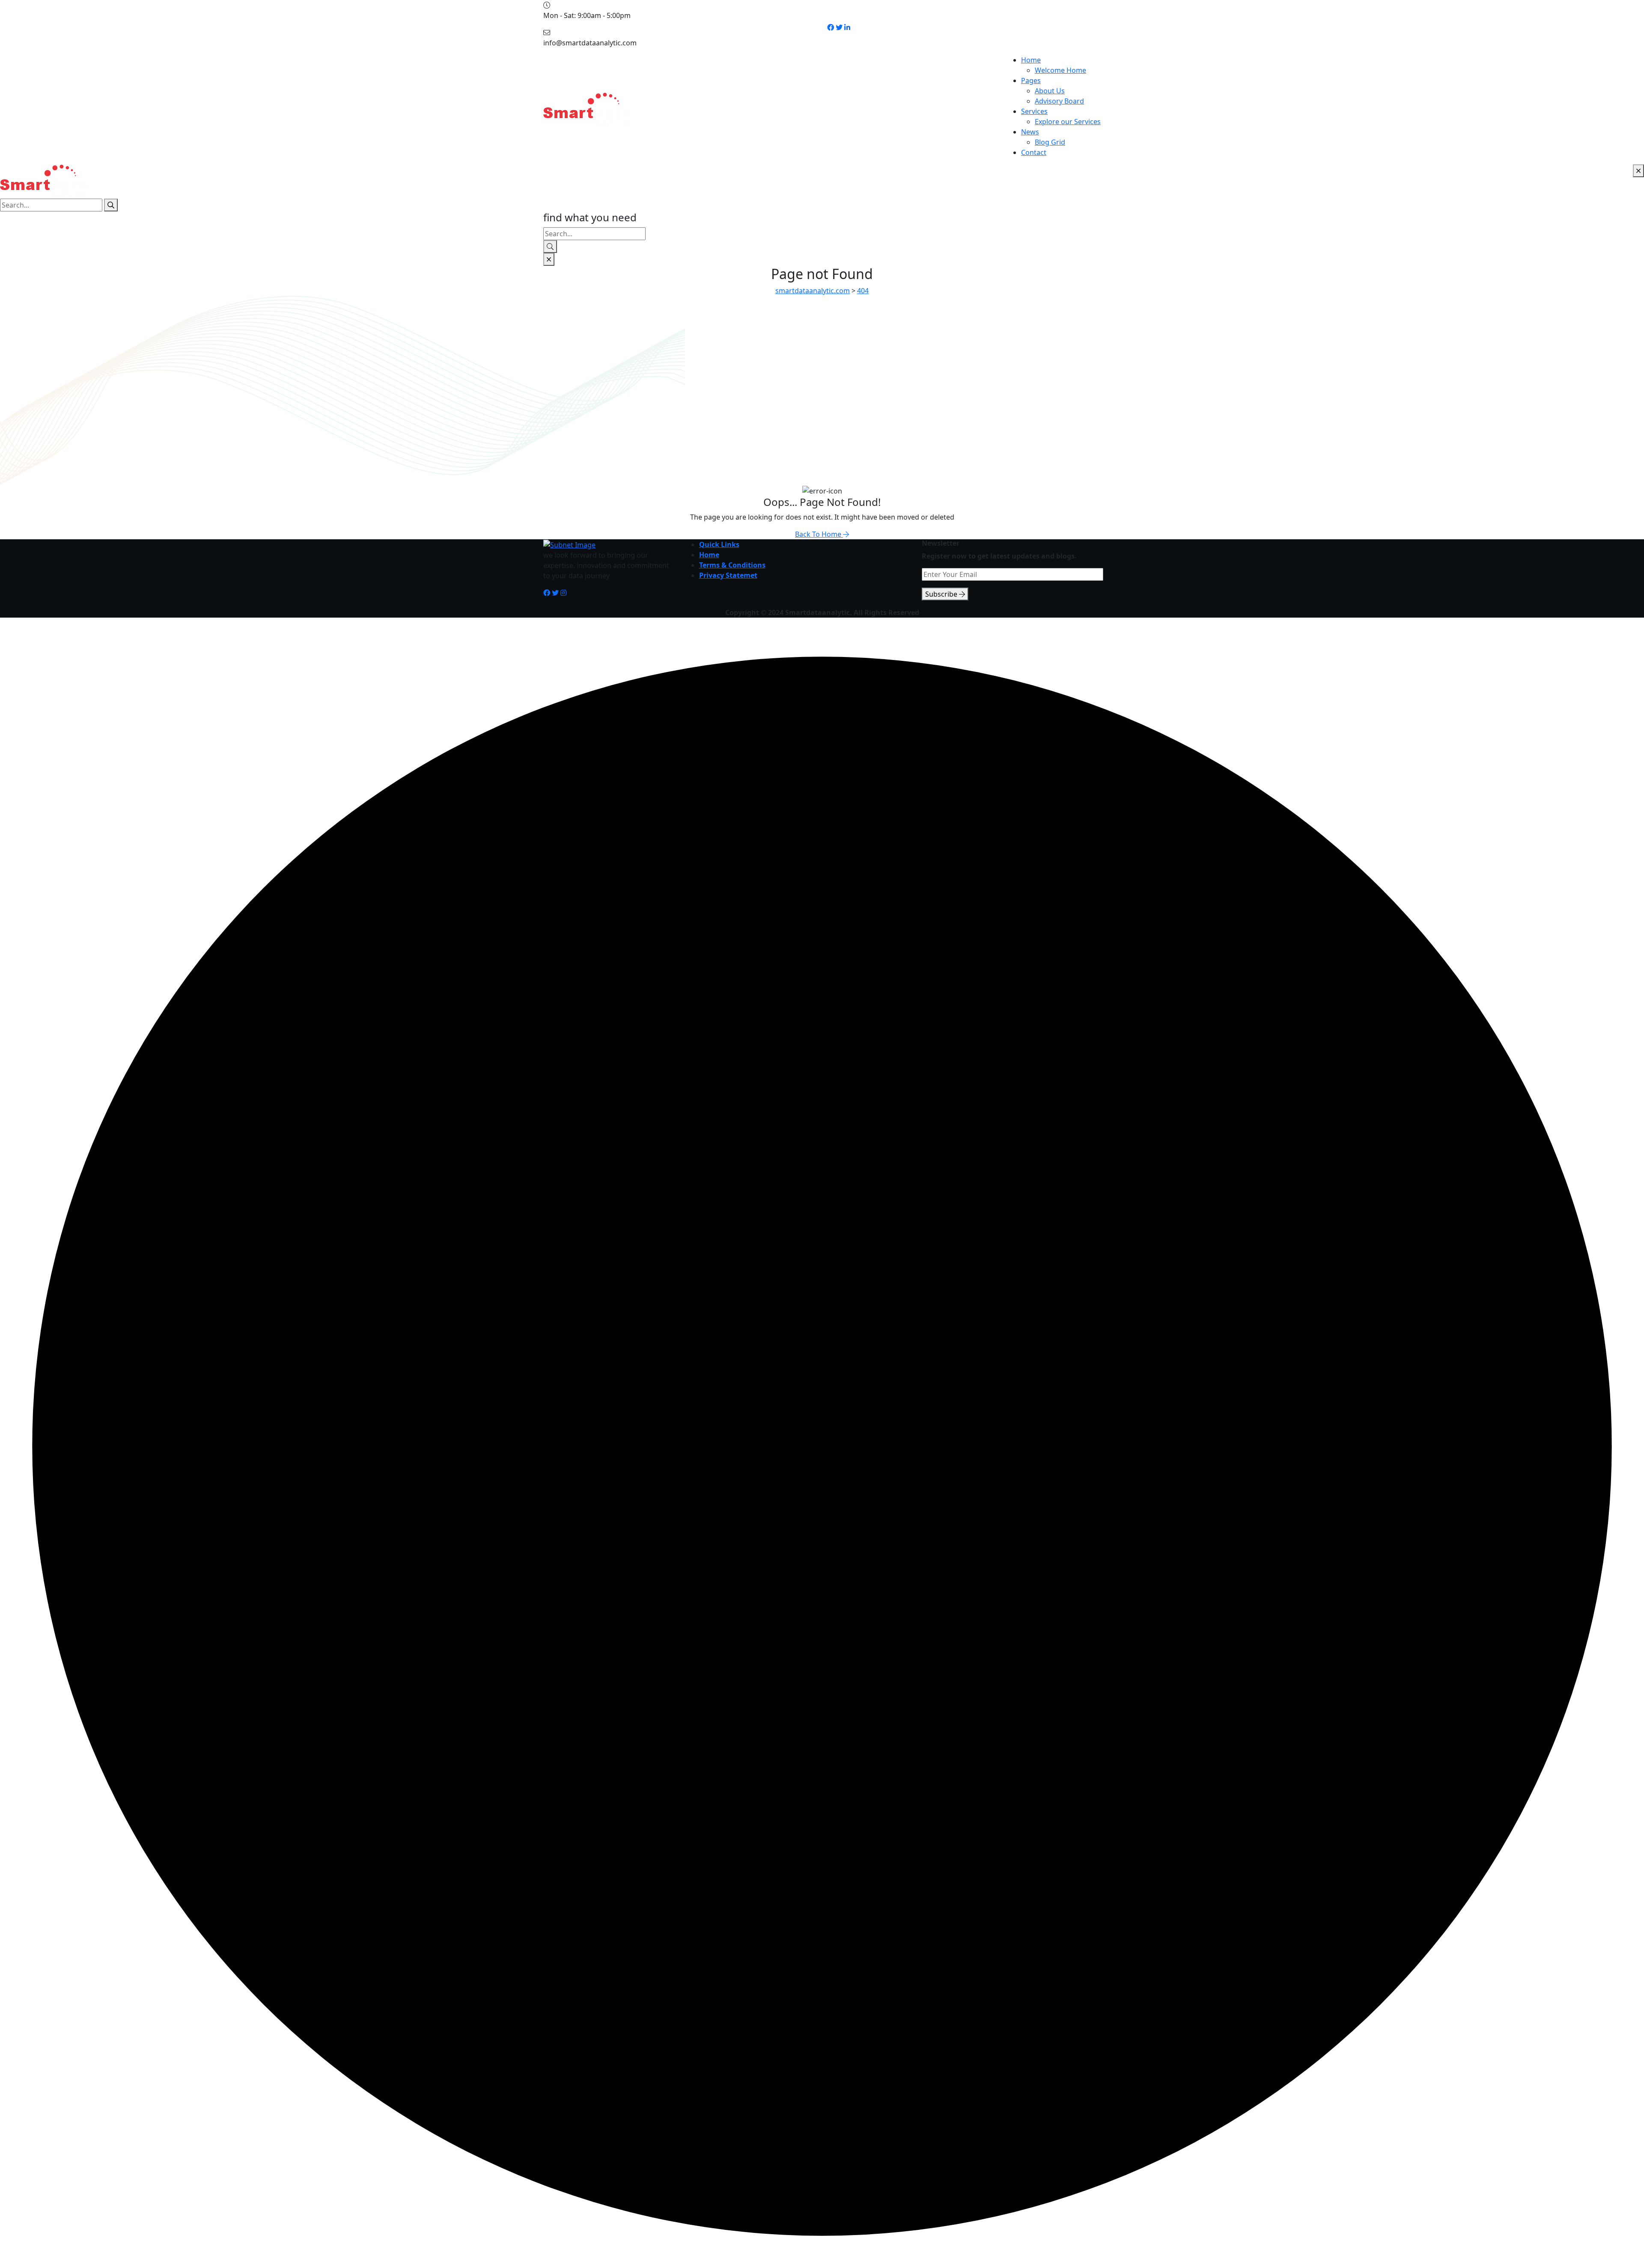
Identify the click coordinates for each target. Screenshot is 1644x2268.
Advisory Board (1059, 101)
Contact (1034, 152)
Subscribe (942, 594)
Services (1034, 111)
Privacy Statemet (728, 575)
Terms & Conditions (732, 565)
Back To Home (819, 534)
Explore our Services (1068, 122)
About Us (1050, 91)
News (1030, 132)
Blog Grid (1050, 142)
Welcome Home (1060, 70)
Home (1031, 60)
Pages (1031, 80)
